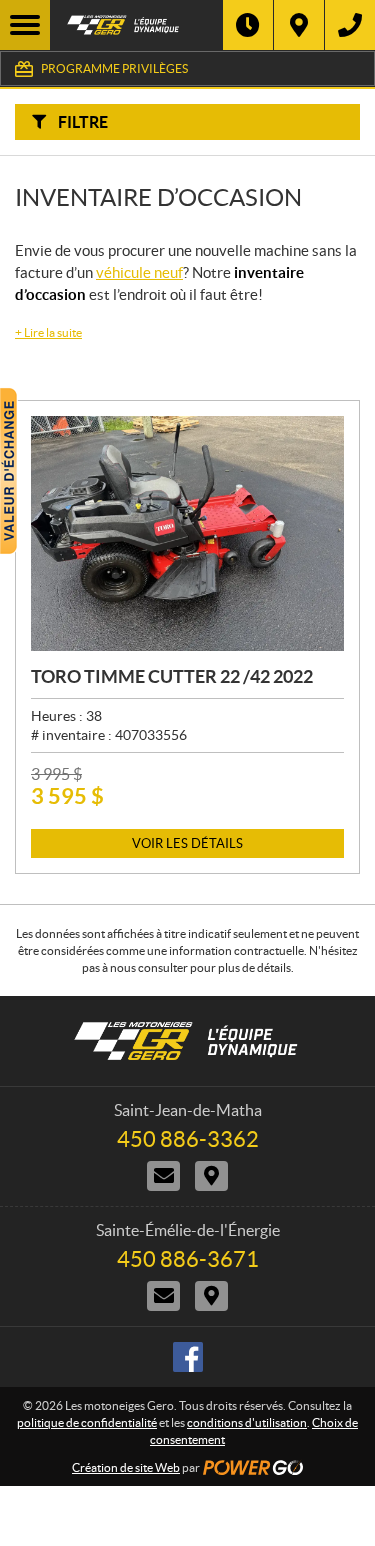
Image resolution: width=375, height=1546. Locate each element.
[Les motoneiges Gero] (136, 25)
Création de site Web (126, 1467)
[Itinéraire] (299, 25)
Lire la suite (48, 332)
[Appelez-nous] (350, 25)
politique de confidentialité (87, 1422)
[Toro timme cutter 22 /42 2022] (187, 533)
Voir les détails (187, 843)
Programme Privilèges (114, 68)
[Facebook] (188, 1357)
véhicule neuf (139, 272)
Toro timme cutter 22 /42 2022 (172, 676)
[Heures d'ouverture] (248, 25)
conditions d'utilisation (247, 1422)
